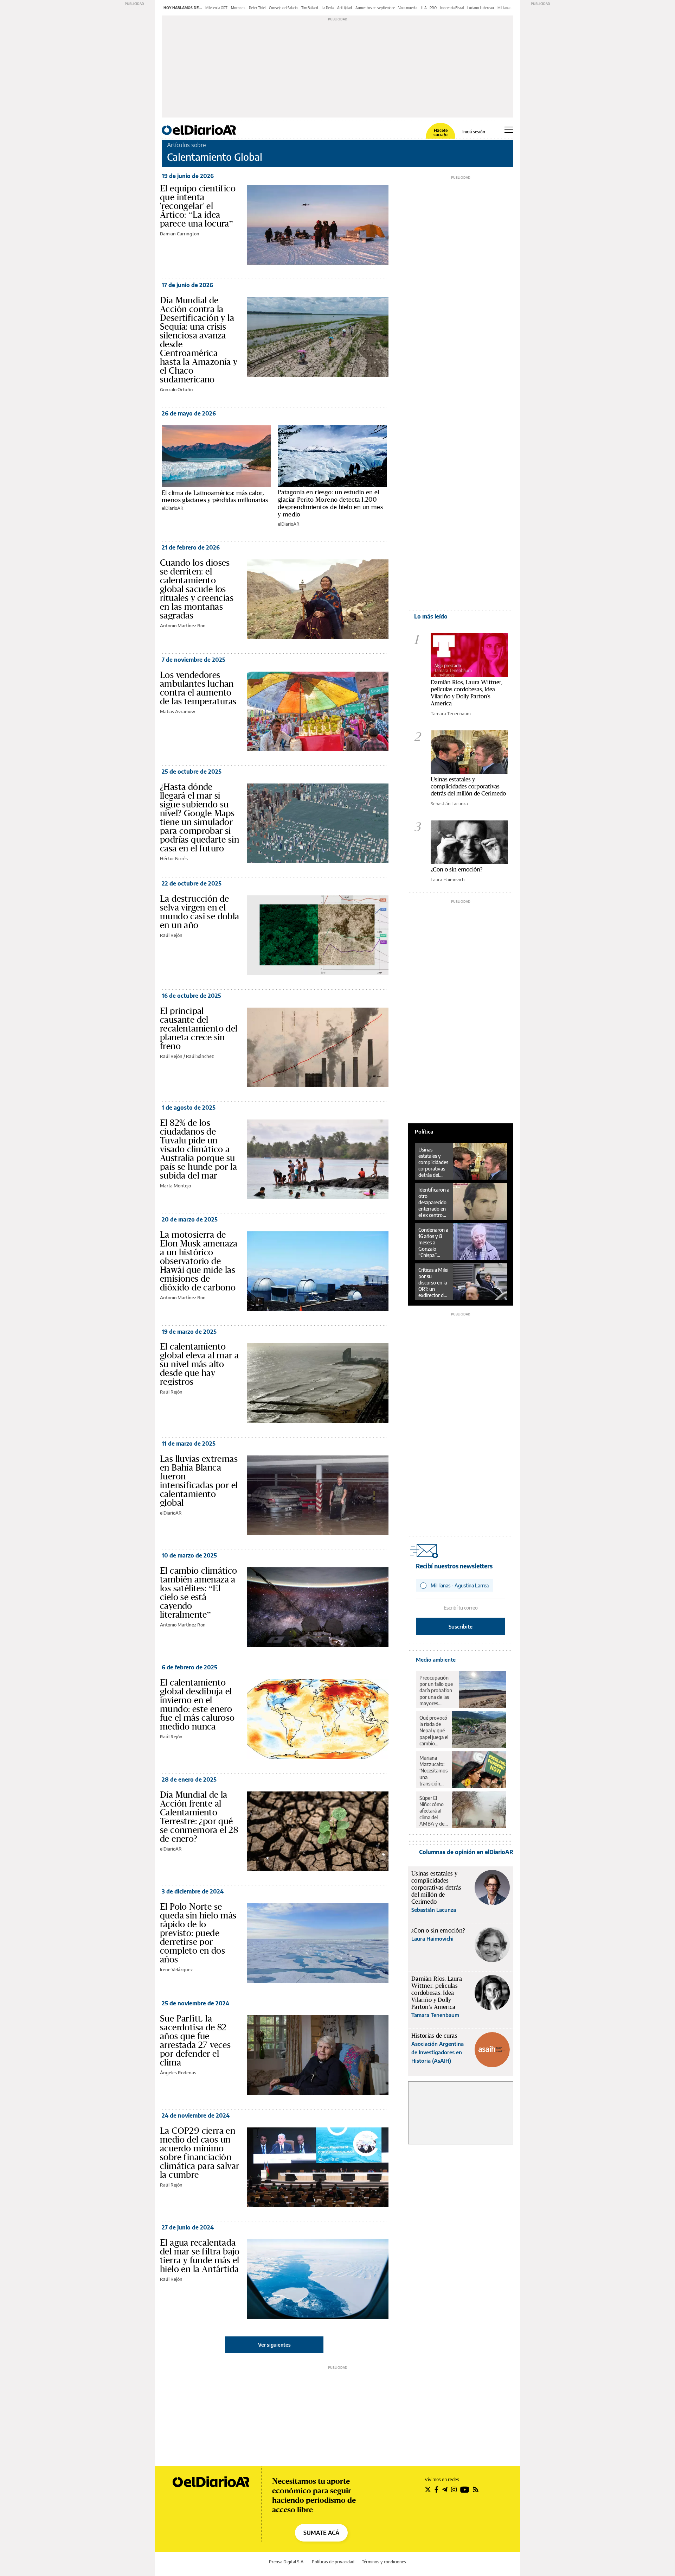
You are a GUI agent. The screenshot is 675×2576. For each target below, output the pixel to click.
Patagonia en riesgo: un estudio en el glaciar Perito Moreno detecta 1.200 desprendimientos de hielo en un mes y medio (330, 503)
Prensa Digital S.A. (287, 2562)
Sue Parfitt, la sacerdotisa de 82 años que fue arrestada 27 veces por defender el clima (195, 2040)
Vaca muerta (408, 8)
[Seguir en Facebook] (436, 2489)
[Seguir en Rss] (476, 2489)
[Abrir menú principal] (509, 130)
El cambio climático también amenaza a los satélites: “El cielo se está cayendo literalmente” (199, 1592)
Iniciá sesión (474, 132)
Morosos (238, 8)
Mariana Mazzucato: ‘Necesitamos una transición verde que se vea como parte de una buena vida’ (433, 1771)
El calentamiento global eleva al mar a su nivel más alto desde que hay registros (199, 1364)
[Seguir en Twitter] (428, 2489)
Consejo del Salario (283, 8)
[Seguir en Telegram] (445, 2489)
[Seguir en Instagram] (454, 2489)
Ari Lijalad (345, 8)
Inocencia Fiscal (452, 8)
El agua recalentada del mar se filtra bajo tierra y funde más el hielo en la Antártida (200, 2256)
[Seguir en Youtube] (465, 2489)
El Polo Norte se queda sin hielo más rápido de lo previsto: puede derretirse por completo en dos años (198, 1933)
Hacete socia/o (441, 133)
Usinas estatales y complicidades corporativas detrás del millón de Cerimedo (468, 786)
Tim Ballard (310, 8)
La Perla (328, 8)
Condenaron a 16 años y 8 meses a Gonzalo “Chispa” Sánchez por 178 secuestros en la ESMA (434, 1243)
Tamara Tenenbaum (451, 713)
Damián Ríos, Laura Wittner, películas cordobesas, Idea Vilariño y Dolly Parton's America (467, 693)
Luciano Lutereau (481, 8)
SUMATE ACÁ (321, 2533)
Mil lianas (504, 8)
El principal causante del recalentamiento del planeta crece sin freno (199, 1028)
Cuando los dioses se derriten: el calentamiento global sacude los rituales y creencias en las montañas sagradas (197, 589)
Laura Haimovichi (448, 880)
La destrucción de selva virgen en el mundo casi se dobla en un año (200, 912)
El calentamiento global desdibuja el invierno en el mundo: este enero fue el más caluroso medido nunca (197, 1704)
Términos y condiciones (384, 2562)
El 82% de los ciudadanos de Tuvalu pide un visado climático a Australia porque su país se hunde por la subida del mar (198, 1149)
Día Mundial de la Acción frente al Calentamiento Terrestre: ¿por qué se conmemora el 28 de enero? (199, 1817)
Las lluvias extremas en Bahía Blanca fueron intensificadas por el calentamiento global (199, 1481)
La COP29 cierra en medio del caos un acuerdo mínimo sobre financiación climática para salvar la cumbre (200, 2153)
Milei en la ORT (216, 8)
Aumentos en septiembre (375, 8)
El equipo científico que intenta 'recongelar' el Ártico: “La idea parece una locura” (198, 206)
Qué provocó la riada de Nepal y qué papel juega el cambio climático (434, 1731)
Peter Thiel (257, 8)
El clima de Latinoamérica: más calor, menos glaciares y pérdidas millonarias (215, 496)
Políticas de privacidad (333, 2562)
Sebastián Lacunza (449, 804)
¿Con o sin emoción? (457, 869)
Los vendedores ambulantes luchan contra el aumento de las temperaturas (198, 688)
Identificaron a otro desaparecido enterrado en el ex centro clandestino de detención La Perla (434, 1203)
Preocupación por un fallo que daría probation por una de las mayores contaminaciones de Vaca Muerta (437, 1690)
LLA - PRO (429, 8)
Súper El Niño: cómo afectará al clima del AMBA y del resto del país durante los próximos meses (433, 1811)
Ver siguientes (274, 2345)
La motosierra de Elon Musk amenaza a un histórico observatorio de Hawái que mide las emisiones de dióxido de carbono (199, 1261)
